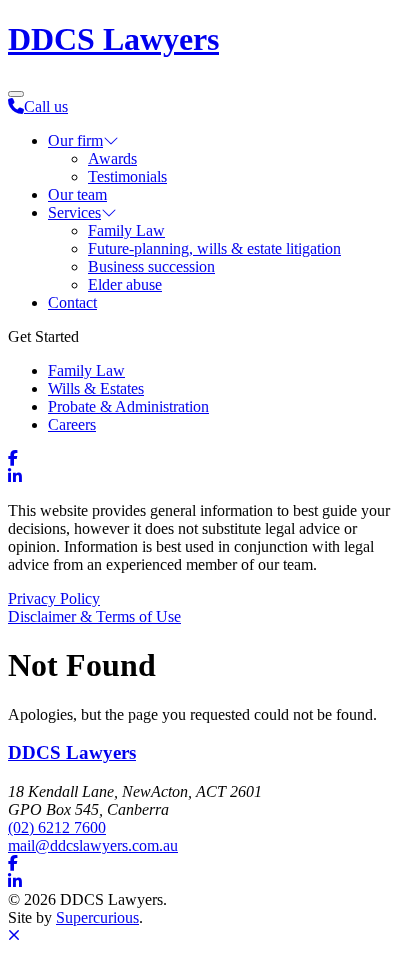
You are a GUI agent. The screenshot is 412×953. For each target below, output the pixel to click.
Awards (112, 158)
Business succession (151, 266)
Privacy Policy (54, 598)
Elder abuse (125, 284)
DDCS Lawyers (113, 39)
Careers (72, 424)
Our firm (75, 140)
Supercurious (97, 917)
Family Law (126, 230)
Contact (72, 302)
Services (74, 212)
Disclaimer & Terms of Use (94, 616)
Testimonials (127, 176)
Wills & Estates (96, 388)
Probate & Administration (128, 406)
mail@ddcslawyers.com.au (93, 845)
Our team (77, 194)
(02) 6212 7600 (57, 827)
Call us (46, 106)
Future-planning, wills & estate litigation (214, 248)
